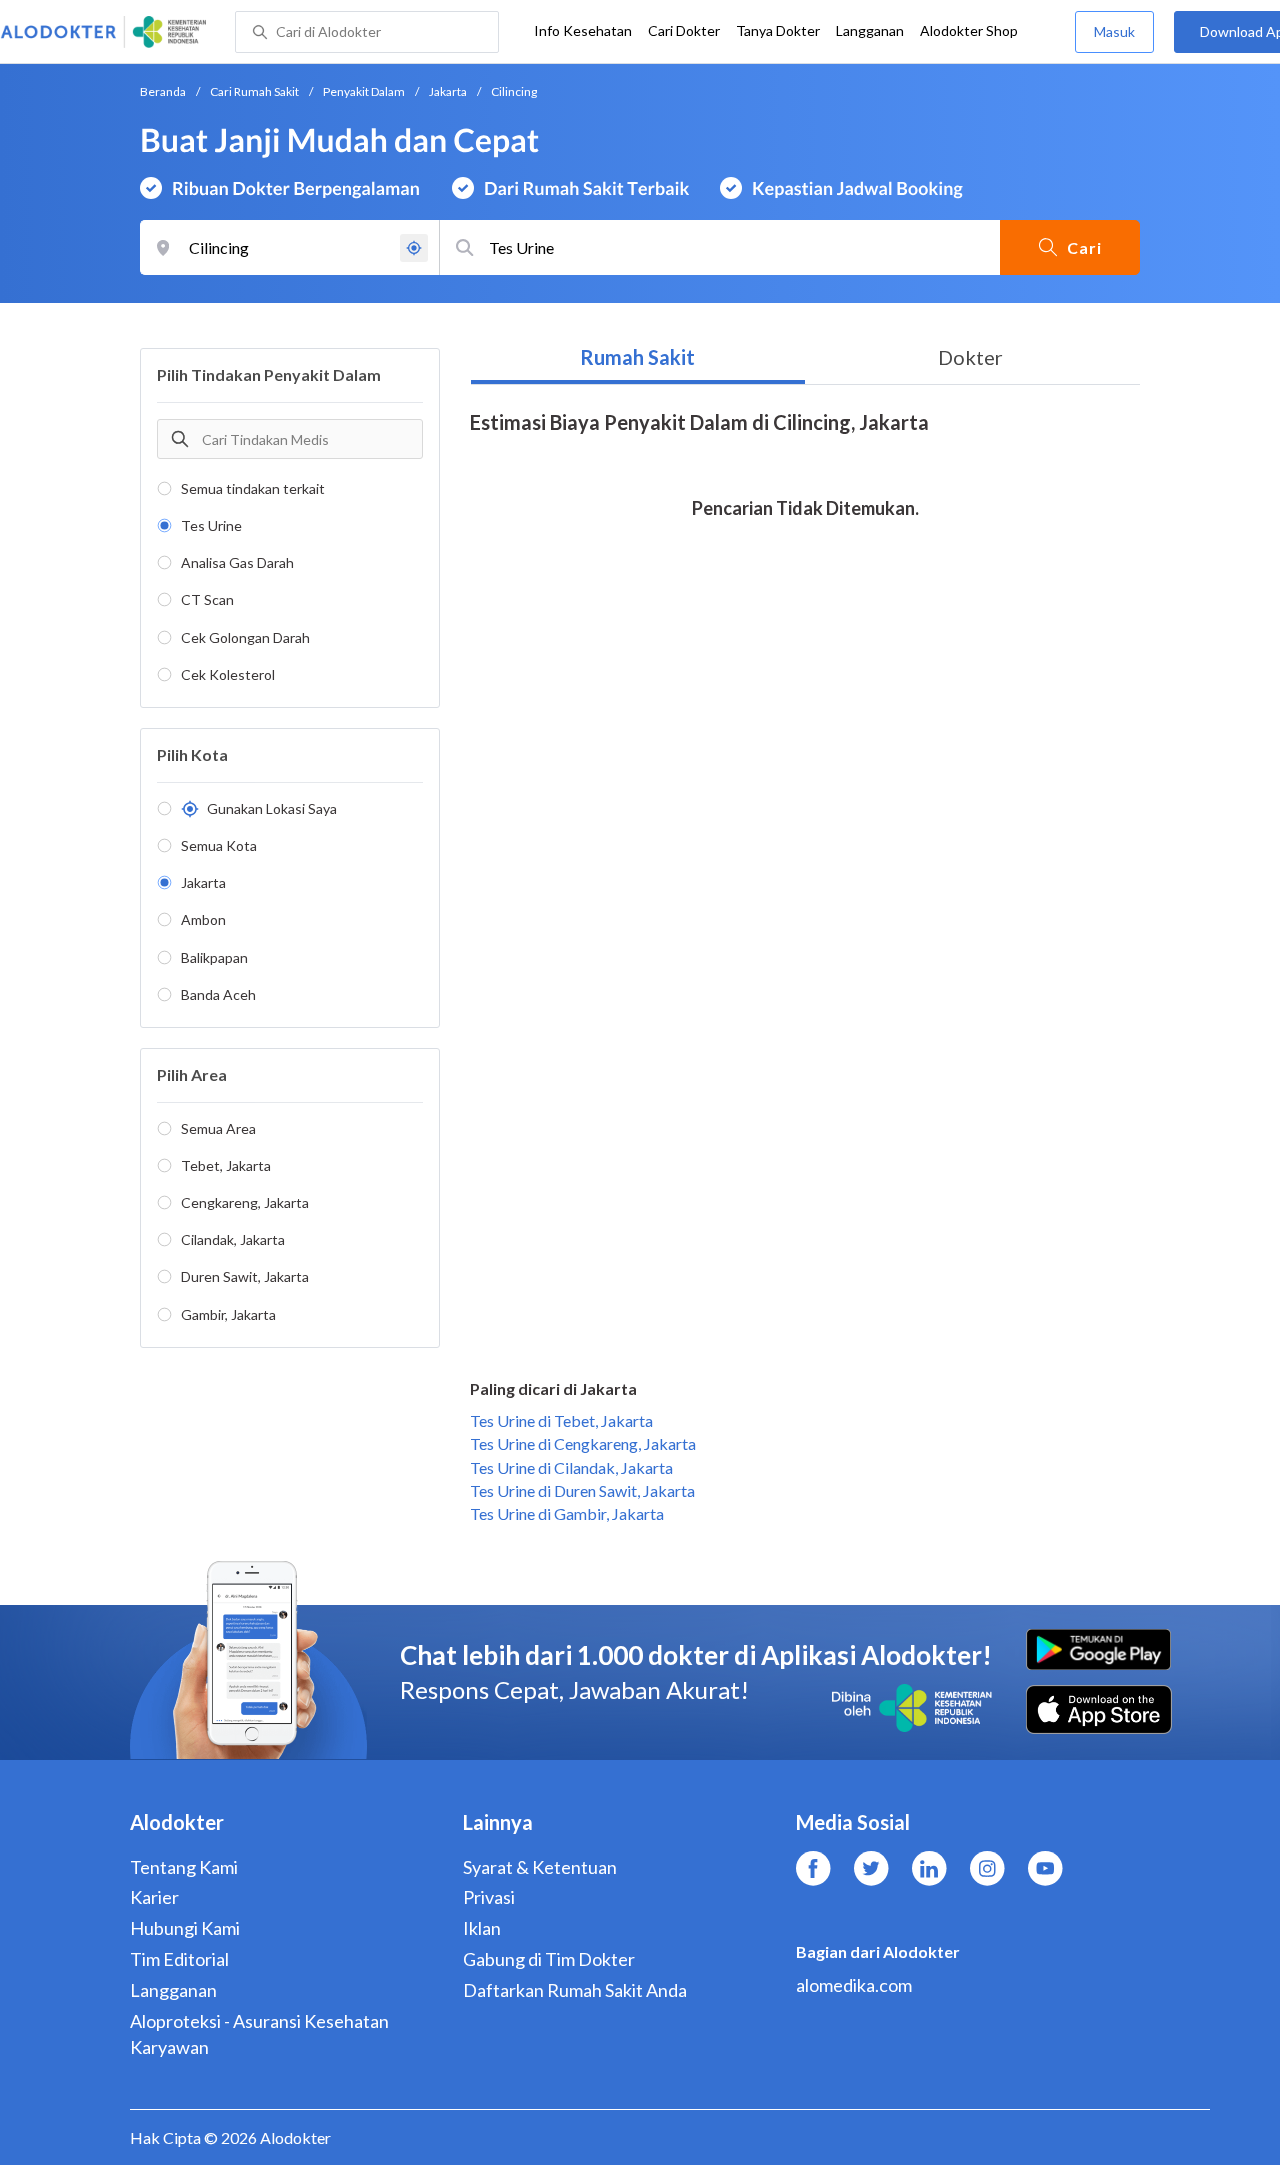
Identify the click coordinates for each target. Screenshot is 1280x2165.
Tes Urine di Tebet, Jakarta (561, 1420)
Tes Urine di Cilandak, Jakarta (571, 1467)
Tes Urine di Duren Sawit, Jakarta (582, 1490)
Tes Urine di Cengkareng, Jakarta (583, 1443)
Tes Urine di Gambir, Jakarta (567, 1513)
